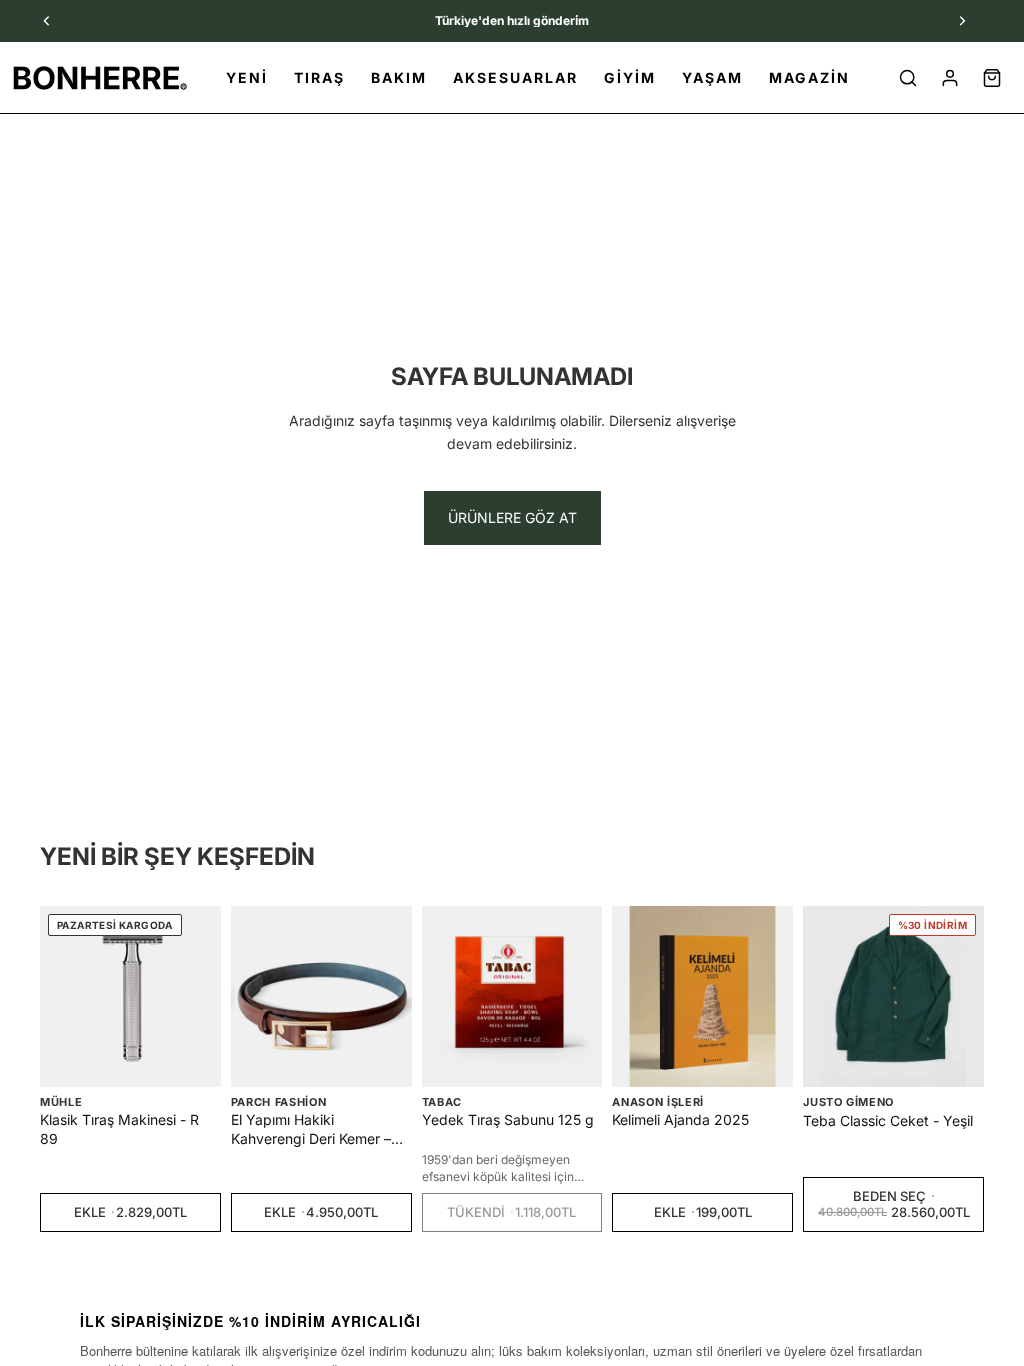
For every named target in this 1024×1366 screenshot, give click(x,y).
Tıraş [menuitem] (319, 77)
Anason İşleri (658, 1102)
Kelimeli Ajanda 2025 (680, 1119)
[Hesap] (950, 78)
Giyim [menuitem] (630, 77)
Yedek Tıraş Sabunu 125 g (508, 1119)
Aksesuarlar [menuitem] (515, 77)
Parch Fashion (279, 1102)
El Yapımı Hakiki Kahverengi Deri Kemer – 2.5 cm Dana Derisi (311, 1129)
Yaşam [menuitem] (712, 77)
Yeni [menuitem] (247, 77)
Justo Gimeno (848, 1102)
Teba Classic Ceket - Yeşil (888, 1120)
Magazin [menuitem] (809, 77)
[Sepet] (992, 78)
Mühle (61, 1102)
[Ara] (908, 78)
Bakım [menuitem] (399, 77)
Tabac (442, 1102)
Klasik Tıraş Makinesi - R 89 (119, 1128)
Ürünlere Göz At (512, 517)
